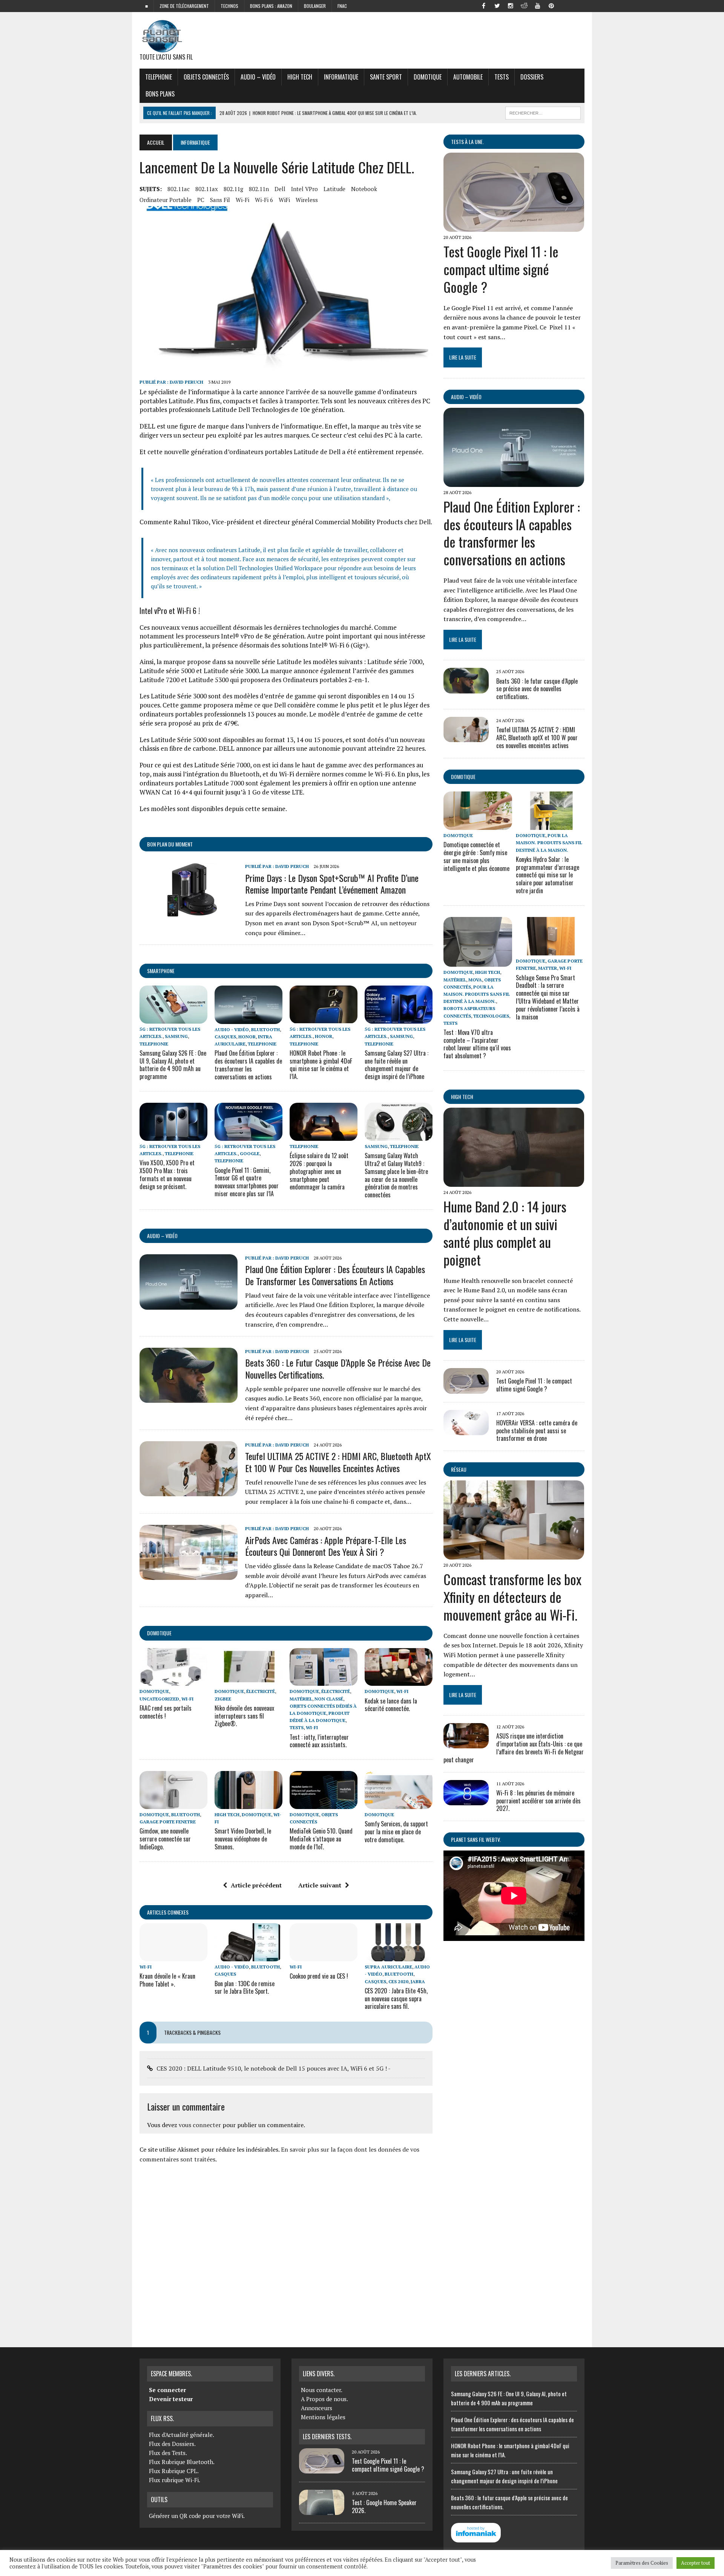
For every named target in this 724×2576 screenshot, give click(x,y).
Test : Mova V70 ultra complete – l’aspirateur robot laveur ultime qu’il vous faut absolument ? (477, 1044)
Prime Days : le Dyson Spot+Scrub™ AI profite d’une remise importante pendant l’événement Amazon (332, 884)
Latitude (334, 189)
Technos (229, 6)
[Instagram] (511, 5)
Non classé (329, 1699)
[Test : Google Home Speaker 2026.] (322, 2510)
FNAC (342, 6)
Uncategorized (159, 1699)
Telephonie (159, 77)
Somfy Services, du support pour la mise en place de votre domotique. (396, 1832)
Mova (475, 980)
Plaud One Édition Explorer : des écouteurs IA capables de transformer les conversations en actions (248, 1065)
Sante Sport (386, 77)
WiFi (284, 200)
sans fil (220, 200)
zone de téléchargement (184, 6)
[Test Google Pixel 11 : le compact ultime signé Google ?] (514, 227)
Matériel (301, 1699)
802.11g (233, 189)
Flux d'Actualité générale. (182, 2435)
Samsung (176, 1036)
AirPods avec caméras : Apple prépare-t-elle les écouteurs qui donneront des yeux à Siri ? (326, 1546)
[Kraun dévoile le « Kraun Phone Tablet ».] (173, 1956)
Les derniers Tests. (327, 2437)
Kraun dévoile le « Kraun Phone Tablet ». (167, 1980)
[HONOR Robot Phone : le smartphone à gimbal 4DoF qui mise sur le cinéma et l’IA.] (324, 1019)
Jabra (418, 1981)
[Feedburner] (565, 5)
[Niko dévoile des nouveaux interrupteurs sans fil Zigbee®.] (248, 1681)
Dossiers (532, 77)
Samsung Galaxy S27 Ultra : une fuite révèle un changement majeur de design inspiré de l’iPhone (397, 1065)
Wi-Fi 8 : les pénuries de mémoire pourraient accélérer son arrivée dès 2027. (538, 1801)
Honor (247, 1037)
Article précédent (256, 1885)
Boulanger (315, 6)
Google (250, 1153)
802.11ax (207, 189)
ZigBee (223, 1699)
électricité (261, 1691)
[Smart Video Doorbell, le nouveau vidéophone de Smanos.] (248, 1804)
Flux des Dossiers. (172, 2444)
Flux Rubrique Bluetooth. (182, 2462)
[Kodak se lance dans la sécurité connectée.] (399, 1681)
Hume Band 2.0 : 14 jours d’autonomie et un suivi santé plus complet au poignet (505, 1233)
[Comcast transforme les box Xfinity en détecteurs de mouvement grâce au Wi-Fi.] (514, 1555)
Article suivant (320, 1885)
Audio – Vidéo (258, 77)
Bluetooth (265, 1029)
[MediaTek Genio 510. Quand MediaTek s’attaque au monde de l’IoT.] (324, 1804)
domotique (159, 1633)
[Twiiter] (497, 5)
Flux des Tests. (168, 2453)
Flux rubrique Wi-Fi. (175, 2480)
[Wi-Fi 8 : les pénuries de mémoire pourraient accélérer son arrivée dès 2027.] (466, 1800)
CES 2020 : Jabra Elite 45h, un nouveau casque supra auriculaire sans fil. (396, 1999)
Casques (225, 1037)
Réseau (459, 1469)
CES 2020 (398, 1981)
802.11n (259, 189)
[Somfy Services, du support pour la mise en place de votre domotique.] (399, 1804)
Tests (502, 77)
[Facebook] (483, 5)
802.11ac (179, 189)
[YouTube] (538, 5)
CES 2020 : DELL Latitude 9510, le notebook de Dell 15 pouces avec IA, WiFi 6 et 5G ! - (274, 2068)
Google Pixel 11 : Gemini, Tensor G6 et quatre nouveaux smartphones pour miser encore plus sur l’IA (247, 1182)
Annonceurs (317, 2408)
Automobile (468, 77)
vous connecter (200, 2125)
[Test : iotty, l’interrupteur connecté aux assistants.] (324, 1681)
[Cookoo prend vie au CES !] (324, 1956)
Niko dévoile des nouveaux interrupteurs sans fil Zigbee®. (244, 1716)
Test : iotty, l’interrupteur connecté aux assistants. (319, 1741)
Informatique (341, 77)
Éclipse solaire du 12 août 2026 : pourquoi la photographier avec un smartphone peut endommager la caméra (319, 1171)
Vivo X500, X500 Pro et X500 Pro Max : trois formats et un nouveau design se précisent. (167, 1174)
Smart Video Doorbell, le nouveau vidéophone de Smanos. (243, 1839)
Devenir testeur (171, 2399)
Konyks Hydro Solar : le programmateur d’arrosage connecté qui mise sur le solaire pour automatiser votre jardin (548, 875)
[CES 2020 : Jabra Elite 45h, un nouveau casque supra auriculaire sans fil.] (399, 1956)
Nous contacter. (322, 2390)
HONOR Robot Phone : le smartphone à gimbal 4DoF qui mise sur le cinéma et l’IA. (321, 1065)
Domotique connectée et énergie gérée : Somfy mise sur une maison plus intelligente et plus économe (476, 856)
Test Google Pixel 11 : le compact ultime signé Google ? (501, 269)
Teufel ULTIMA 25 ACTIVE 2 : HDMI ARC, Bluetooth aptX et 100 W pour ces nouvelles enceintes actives (338, 1462)
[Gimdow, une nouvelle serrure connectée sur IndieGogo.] (173, 1804)
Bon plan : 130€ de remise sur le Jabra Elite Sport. (245, 1987)
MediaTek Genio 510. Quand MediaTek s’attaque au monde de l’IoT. (321, 1839)
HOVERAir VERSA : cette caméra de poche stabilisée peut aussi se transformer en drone (537, 1431)
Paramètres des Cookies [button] (642, 2563)
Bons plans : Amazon (271, 6)
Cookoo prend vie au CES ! (319, 1976)
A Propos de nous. (324, 2399)
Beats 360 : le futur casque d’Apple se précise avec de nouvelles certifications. (338, 1368)
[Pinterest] (551, 5)
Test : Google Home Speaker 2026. (384, 2506)
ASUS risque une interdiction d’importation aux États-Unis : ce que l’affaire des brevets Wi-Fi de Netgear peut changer (514, 1748)
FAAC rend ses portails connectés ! (166, 1712)
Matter (548, 968)
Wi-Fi (242, 200)
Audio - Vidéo (232, 1029)
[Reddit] (524, 5)
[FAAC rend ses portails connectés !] (173, 1681)
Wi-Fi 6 (264, 200)
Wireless (307, 200)
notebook (364, 189)
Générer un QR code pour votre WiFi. (197, 2516)
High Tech (300, 77)
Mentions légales (323, 2417)
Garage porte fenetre (168, 1822)
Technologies (491, 1016)
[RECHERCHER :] (543, 112)
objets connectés (206, 77)
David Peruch (186, 382)
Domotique (428, 77)
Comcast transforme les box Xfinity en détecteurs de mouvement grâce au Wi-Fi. (512, 1597)
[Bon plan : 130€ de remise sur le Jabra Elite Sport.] (248, 1956)
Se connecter (167, 2390)
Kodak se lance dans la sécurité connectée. (391, 1705)
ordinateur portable (166, 200)
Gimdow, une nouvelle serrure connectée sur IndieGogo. (165, 1839)
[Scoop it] (578, 5)
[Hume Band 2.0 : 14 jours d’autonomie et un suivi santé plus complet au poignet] (514, 1182)
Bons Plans (160, 94)
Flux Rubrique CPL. (174, 2471)
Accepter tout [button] (696, 2563)
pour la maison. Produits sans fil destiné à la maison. (549, 843)
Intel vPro (304, 189)
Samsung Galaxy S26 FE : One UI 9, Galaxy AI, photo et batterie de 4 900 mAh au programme (173, 1065)
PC (201, 200)
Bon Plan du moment (170, 844)
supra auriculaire (388, 1967)
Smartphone (161, 971)
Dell (280, 189)
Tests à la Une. (467, 142)
